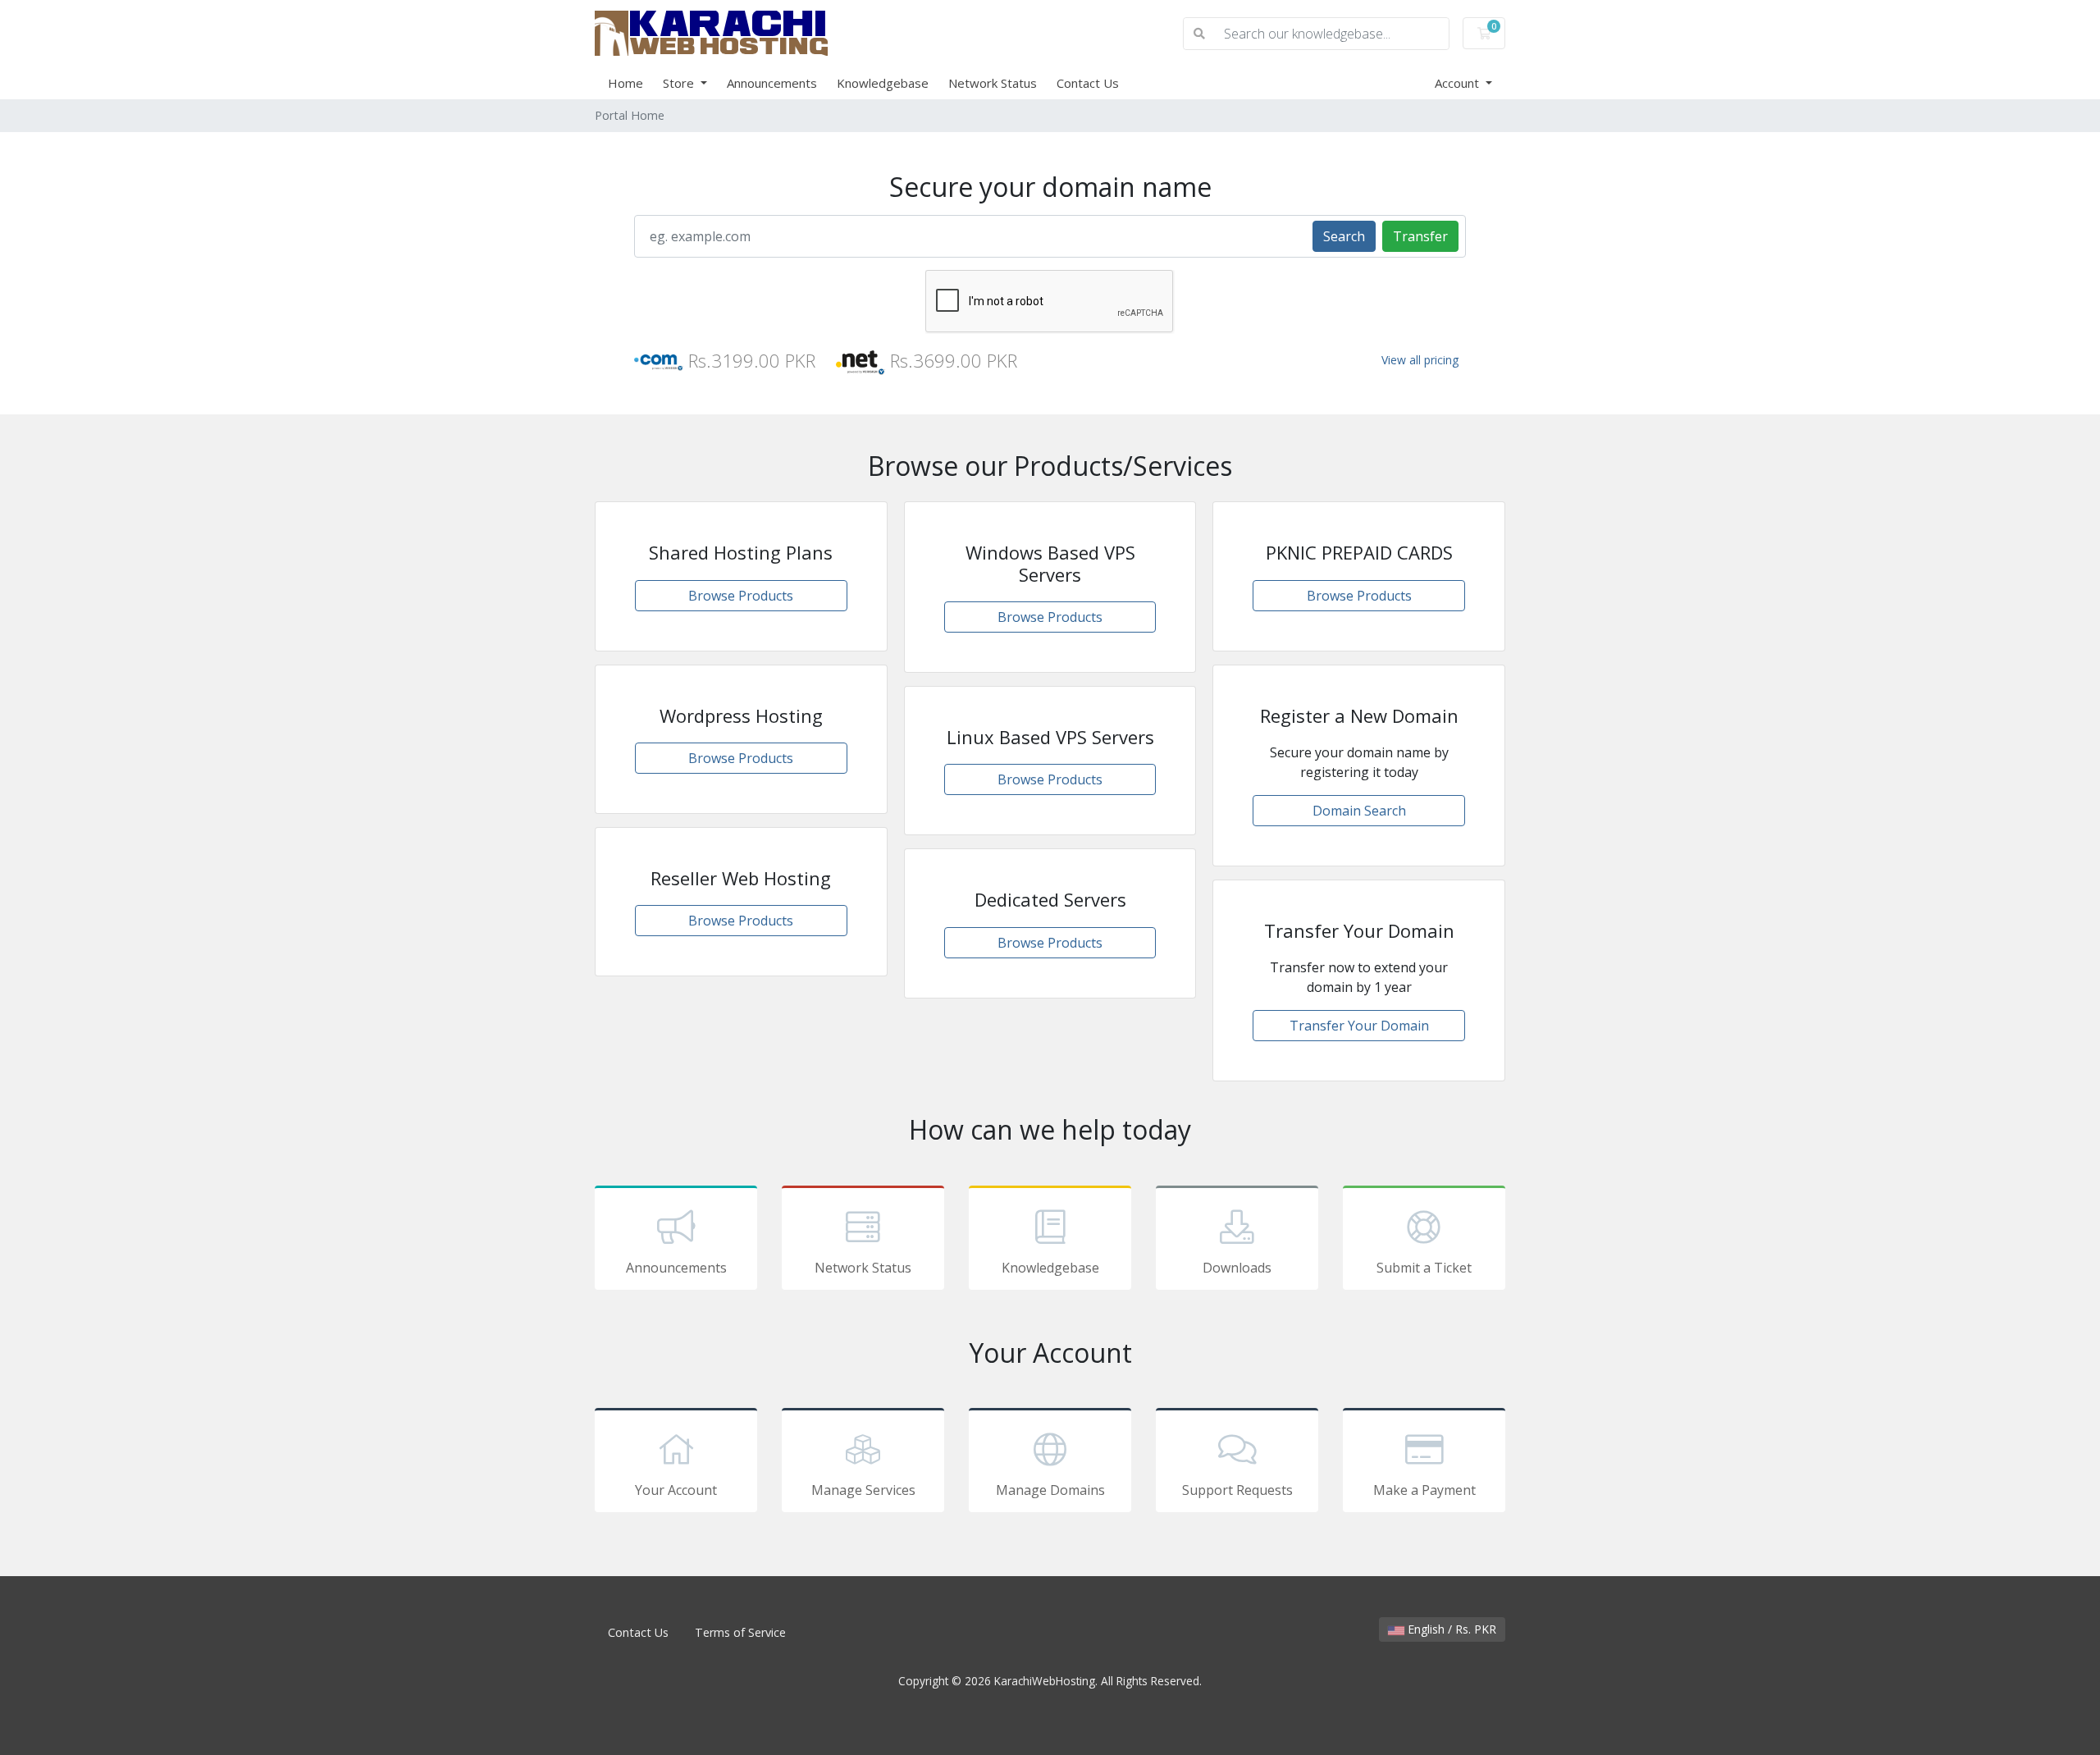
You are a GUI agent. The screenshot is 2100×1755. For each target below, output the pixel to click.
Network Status (993, 83)
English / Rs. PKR (1450, 1629)
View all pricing (1420, 360)
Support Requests (1237, 1490)
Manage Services (863, 1490)
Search (1344, 236)
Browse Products (741, 596)
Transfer (1420, 236)
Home (625, 83)
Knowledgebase (883, 83)
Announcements (772, 83)
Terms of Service (740, 1632)
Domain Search (1359, 811)
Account (1459, 83)
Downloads (1237, 1268)
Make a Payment (1424, 1490)
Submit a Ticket (1424, 1268)
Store (680, 83)
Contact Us (1088, 83)
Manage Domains (1050, 1490)
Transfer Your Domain (1359, 1026)
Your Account (676, 1490)
